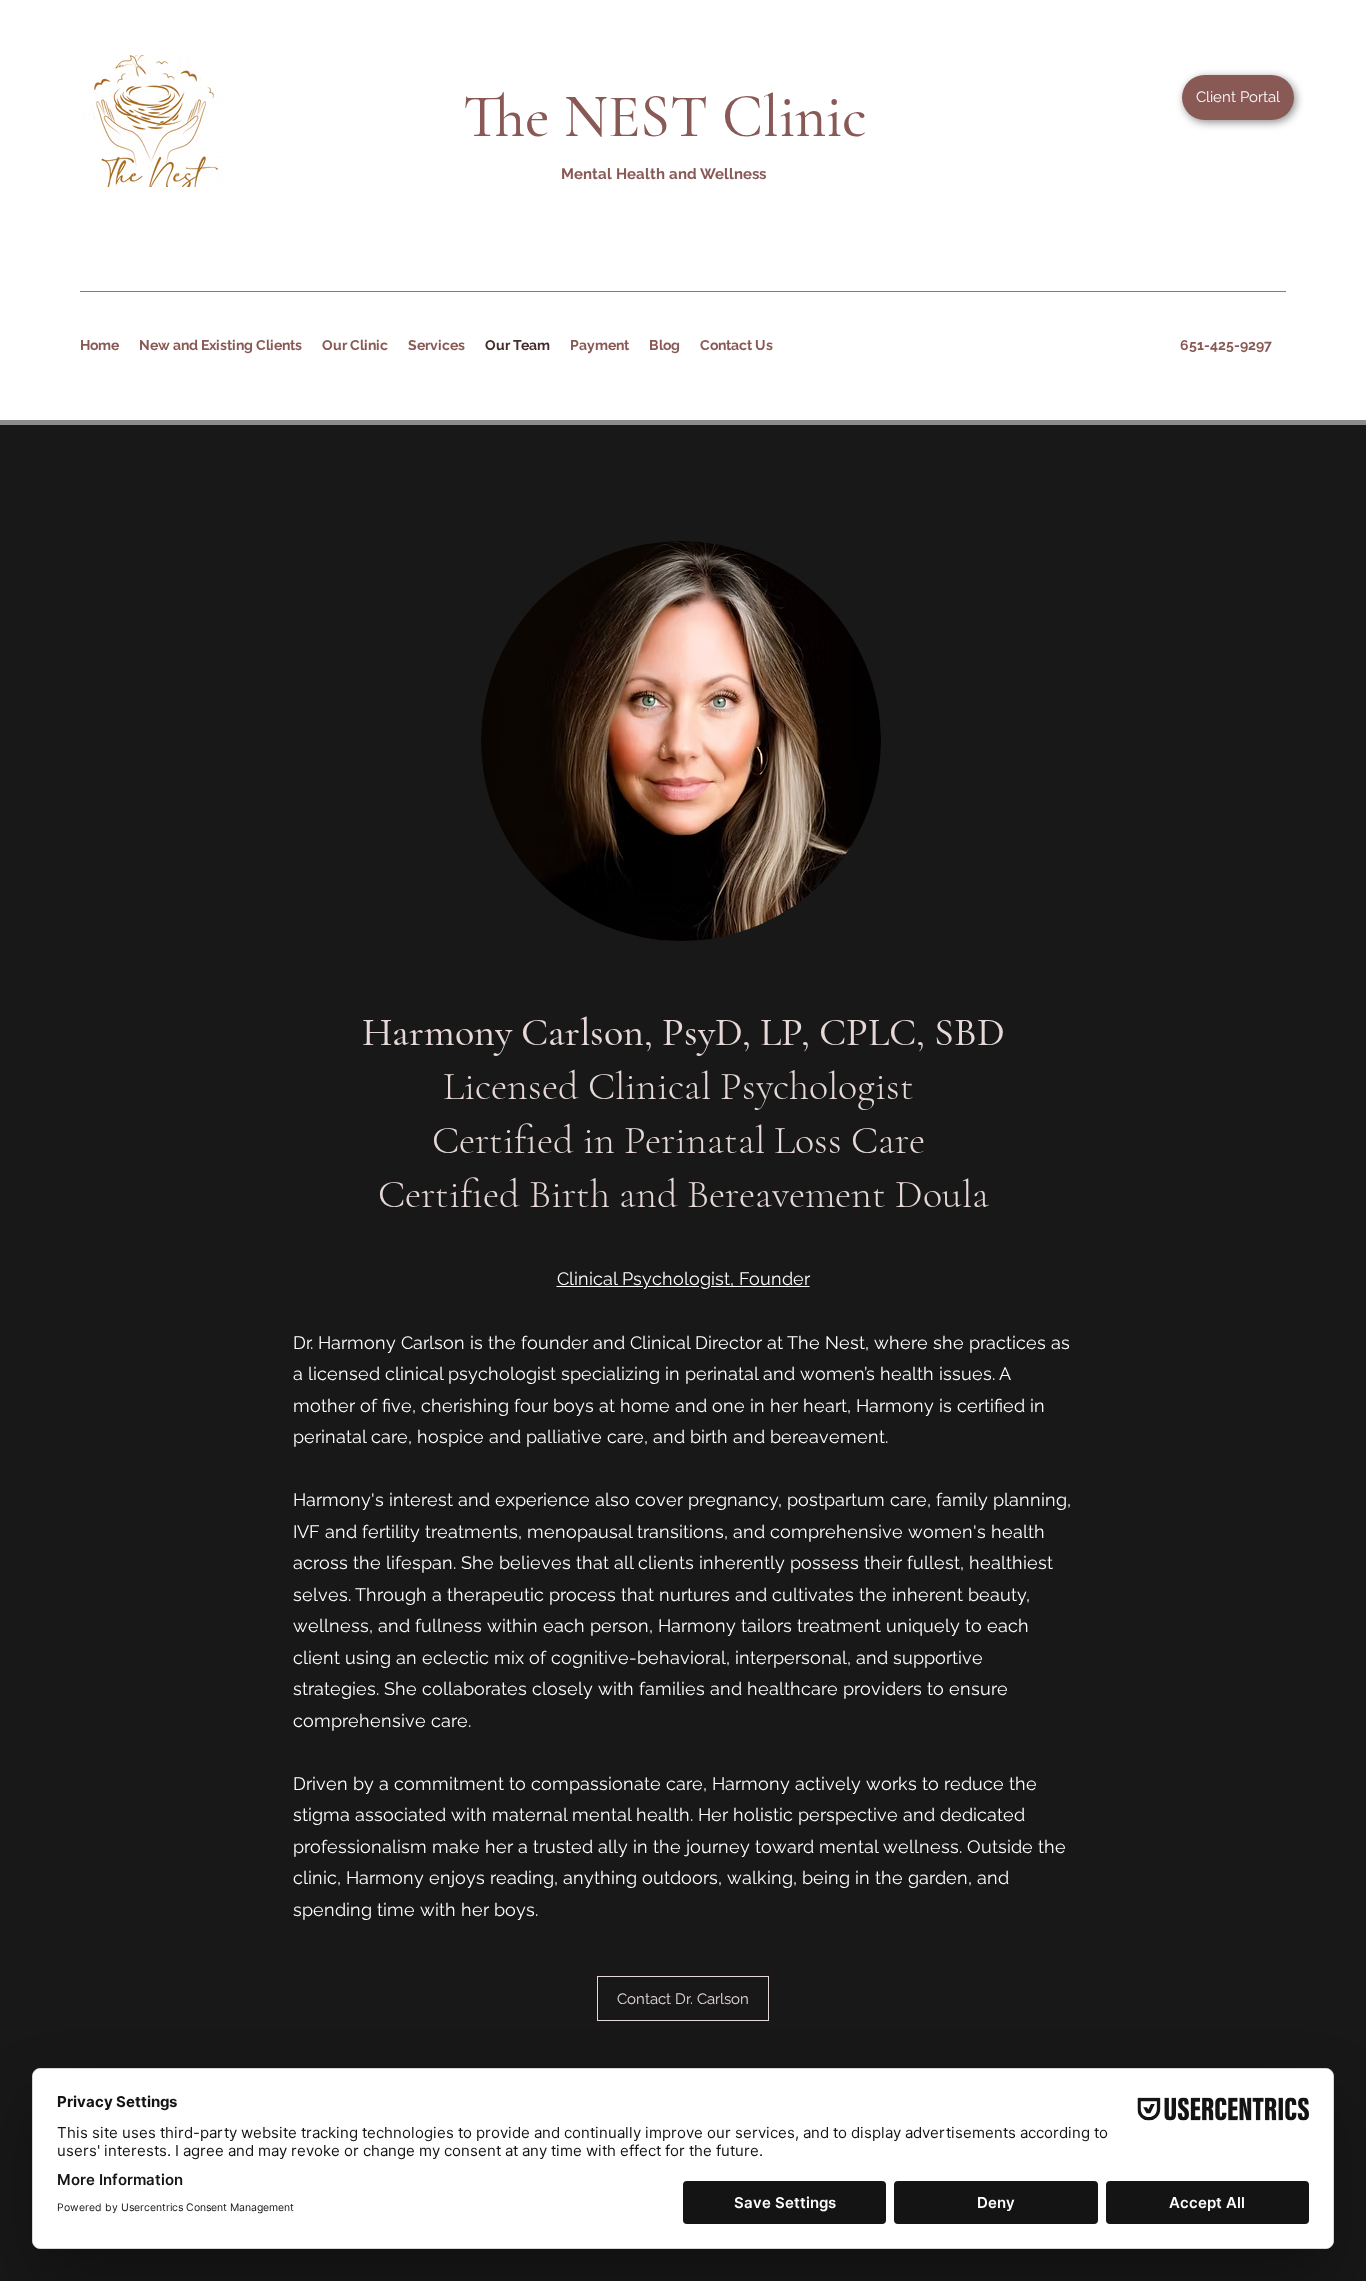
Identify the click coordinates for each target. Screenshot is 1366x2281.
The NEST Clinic (665, 117)
